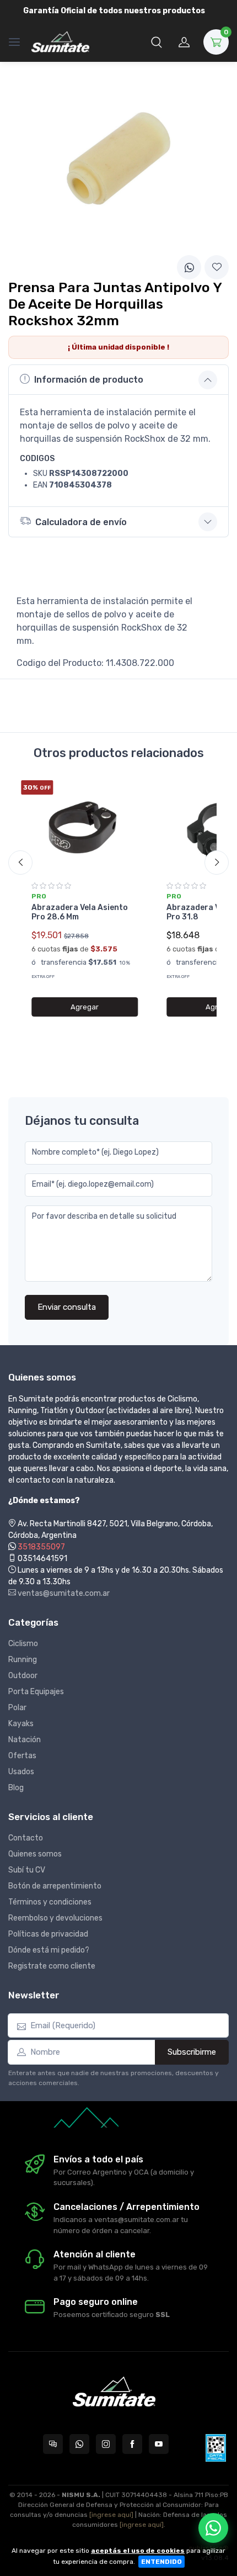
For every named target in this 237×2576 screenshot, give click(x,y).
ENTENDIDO (161, 2562)
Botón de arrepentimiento (55, 1886)
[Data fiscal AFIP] (216, 2448)
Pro (39, 896)
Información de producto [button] (89, 380)
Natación (25, 1740)
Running (23, 1660)
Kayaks (21, 1724)
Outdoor (23, 1676)
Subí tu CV (27, 1870)
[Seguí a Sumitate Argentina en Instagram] (106, 2444)
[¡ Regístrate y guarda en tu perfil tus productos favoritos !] (217, 267)
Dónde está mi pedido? (49, 1950)
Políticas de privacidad (48, 1934)
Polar (17, 1708)
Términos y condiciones (50, 1902)
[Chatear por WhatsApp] (213, 2528)
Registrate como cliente (52, 1966)
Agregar (85, 1007)
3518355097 (41, 1547)
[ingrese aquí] (111, 2515)
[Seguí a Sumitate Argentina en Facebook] (132, 2444)
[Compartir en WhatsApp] (189, 267)
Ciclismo (23, 1644)
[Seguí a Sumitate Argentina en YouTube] (159, 2444)
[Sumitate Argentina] (60, 42)
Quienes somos (35, 1854)
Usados (21, 1772)
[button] (157, 42)
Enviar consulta (67, 1307)
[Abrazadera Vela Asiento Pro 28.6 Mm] (85, 827)
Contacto (26, 1838)
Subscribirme (192, 2052)
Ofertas (22, 1756)
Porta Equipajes (36, 1692)
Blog (16, 1788)
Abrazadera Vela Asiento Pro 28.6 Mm (80, 912)
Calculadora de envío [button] (81, 522)
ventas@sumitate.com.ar (63, 1593)
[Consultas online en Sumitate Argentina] (53, 2444)
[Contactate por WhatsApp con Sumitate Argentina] (79, 2444)
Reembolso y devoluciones (55, 1918)
